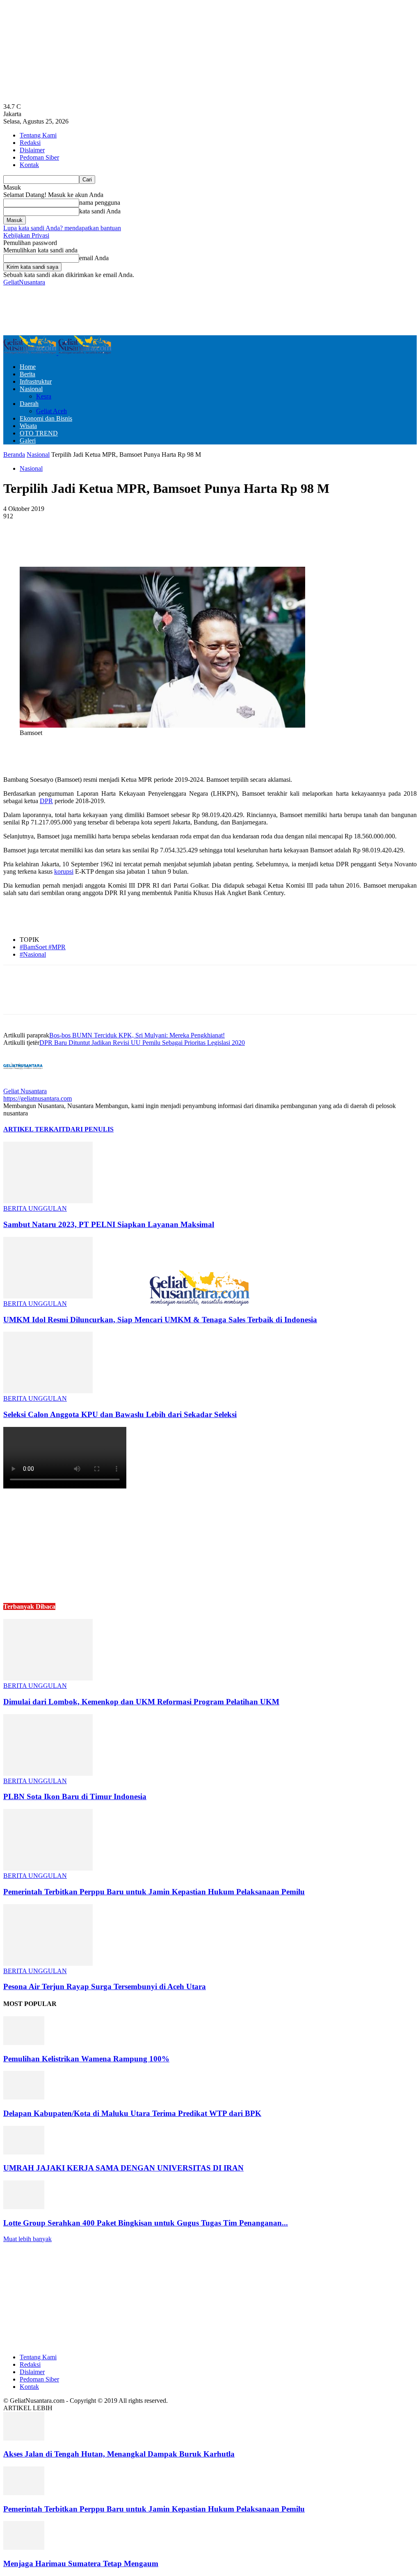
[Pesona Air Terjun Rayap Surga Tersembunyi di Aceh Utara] (48, 1963)
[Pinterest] (141, 543)
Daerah (29, 404)
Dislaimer (32, 150)
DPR (46, 801)
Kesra (44, 396)
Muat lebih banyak (27, 2239)
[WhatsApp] (171, 543)
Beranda (14, 455)
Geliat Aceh (51, 411)
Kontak (29, 165)
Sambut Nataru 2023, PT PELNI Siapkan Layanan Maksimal (109, 1224)
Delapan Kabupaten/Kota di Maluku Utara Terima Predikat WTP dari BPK (132, 2113)
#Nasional (33, 954)
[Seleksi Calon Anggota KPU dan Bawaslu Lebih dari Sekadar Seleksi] (48, 1391)
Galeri (28, 441)
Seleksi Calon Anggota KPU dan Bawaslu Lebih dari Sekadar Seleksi (120, 1414)
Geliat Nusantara (25, 1091)
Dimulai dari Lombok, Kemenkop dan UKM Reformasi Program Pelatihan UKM (141, 1702)
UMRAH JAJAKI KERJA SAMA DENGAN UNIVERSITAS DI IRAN (123, 2168)
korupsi (64, 871)
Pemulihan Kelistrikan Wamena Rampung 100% (86, 2059)
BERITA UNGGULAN (35, 1208)
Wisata (28, 426)
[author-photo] (23, 1084)
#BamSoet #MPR (43, 947)
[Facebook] (82, 543)
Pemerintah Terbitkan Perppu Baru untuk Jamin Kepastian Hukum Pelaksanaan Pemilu (154, 1892)
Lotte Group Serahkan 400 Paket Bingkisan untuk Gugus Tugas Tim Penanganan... (146, 2223)
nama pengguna (100, 203)
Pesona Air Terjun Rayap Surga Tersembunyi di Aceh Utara (105, 1986)
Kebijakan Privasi (26, 235)
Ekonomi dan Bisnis (46, 418)
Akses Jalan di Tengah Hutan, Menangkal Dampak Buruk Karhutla (119, 2454)
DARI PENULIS (90, 1129)
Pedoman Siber (39, 157)
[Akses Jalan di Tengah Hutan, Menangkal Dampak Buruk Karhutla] (24, 2438)
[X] (112, 543)
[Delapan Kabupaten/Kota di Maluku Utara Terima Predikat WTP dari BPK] (24, 2097)
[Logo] (31, 353)
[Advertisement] (99, 310)
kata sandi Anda (100, 211)
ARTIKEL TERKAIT (34, 1129)
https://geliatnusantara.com (38, 1098)
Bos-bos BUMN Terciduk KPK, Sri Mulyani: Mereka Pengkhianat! (137, 1035)
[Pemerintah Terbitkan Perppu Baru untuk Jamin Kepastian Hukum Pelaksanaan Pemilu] (48, 1868)
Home (28, 367)
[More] (201, 543)
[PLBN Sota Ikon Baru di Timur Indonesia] (48, 1773)
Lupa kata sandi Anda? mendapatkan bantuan (62, 228)
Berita (27, 374)
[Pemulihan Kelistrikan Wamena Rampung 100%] (24, 2043)
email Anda (94, 258)
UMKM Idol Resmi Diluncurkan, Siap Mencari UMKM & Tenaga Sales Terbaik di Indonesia (160, 1320)
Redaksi (30, 143)
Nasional (31, 389)
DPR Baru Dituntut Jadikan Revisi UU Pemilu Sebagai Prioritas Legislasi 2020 (142, 1043)
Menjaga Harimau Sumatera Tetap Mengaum (81, 2563)
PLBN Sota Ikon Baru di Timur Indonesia (75, 1796)
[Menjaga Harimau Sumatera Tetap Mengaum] (24, 2547)
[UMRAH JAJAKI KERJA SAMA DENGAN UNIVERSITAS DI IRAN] (24, 2152)
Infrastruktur (36, 381)
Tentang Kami (38, 135)
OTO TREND (39, 433)
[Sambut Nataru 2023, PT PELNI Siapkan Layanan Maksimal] (48, 1201)
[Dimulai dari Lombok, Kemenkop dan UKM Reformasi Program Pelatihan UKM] (48, 1678)
